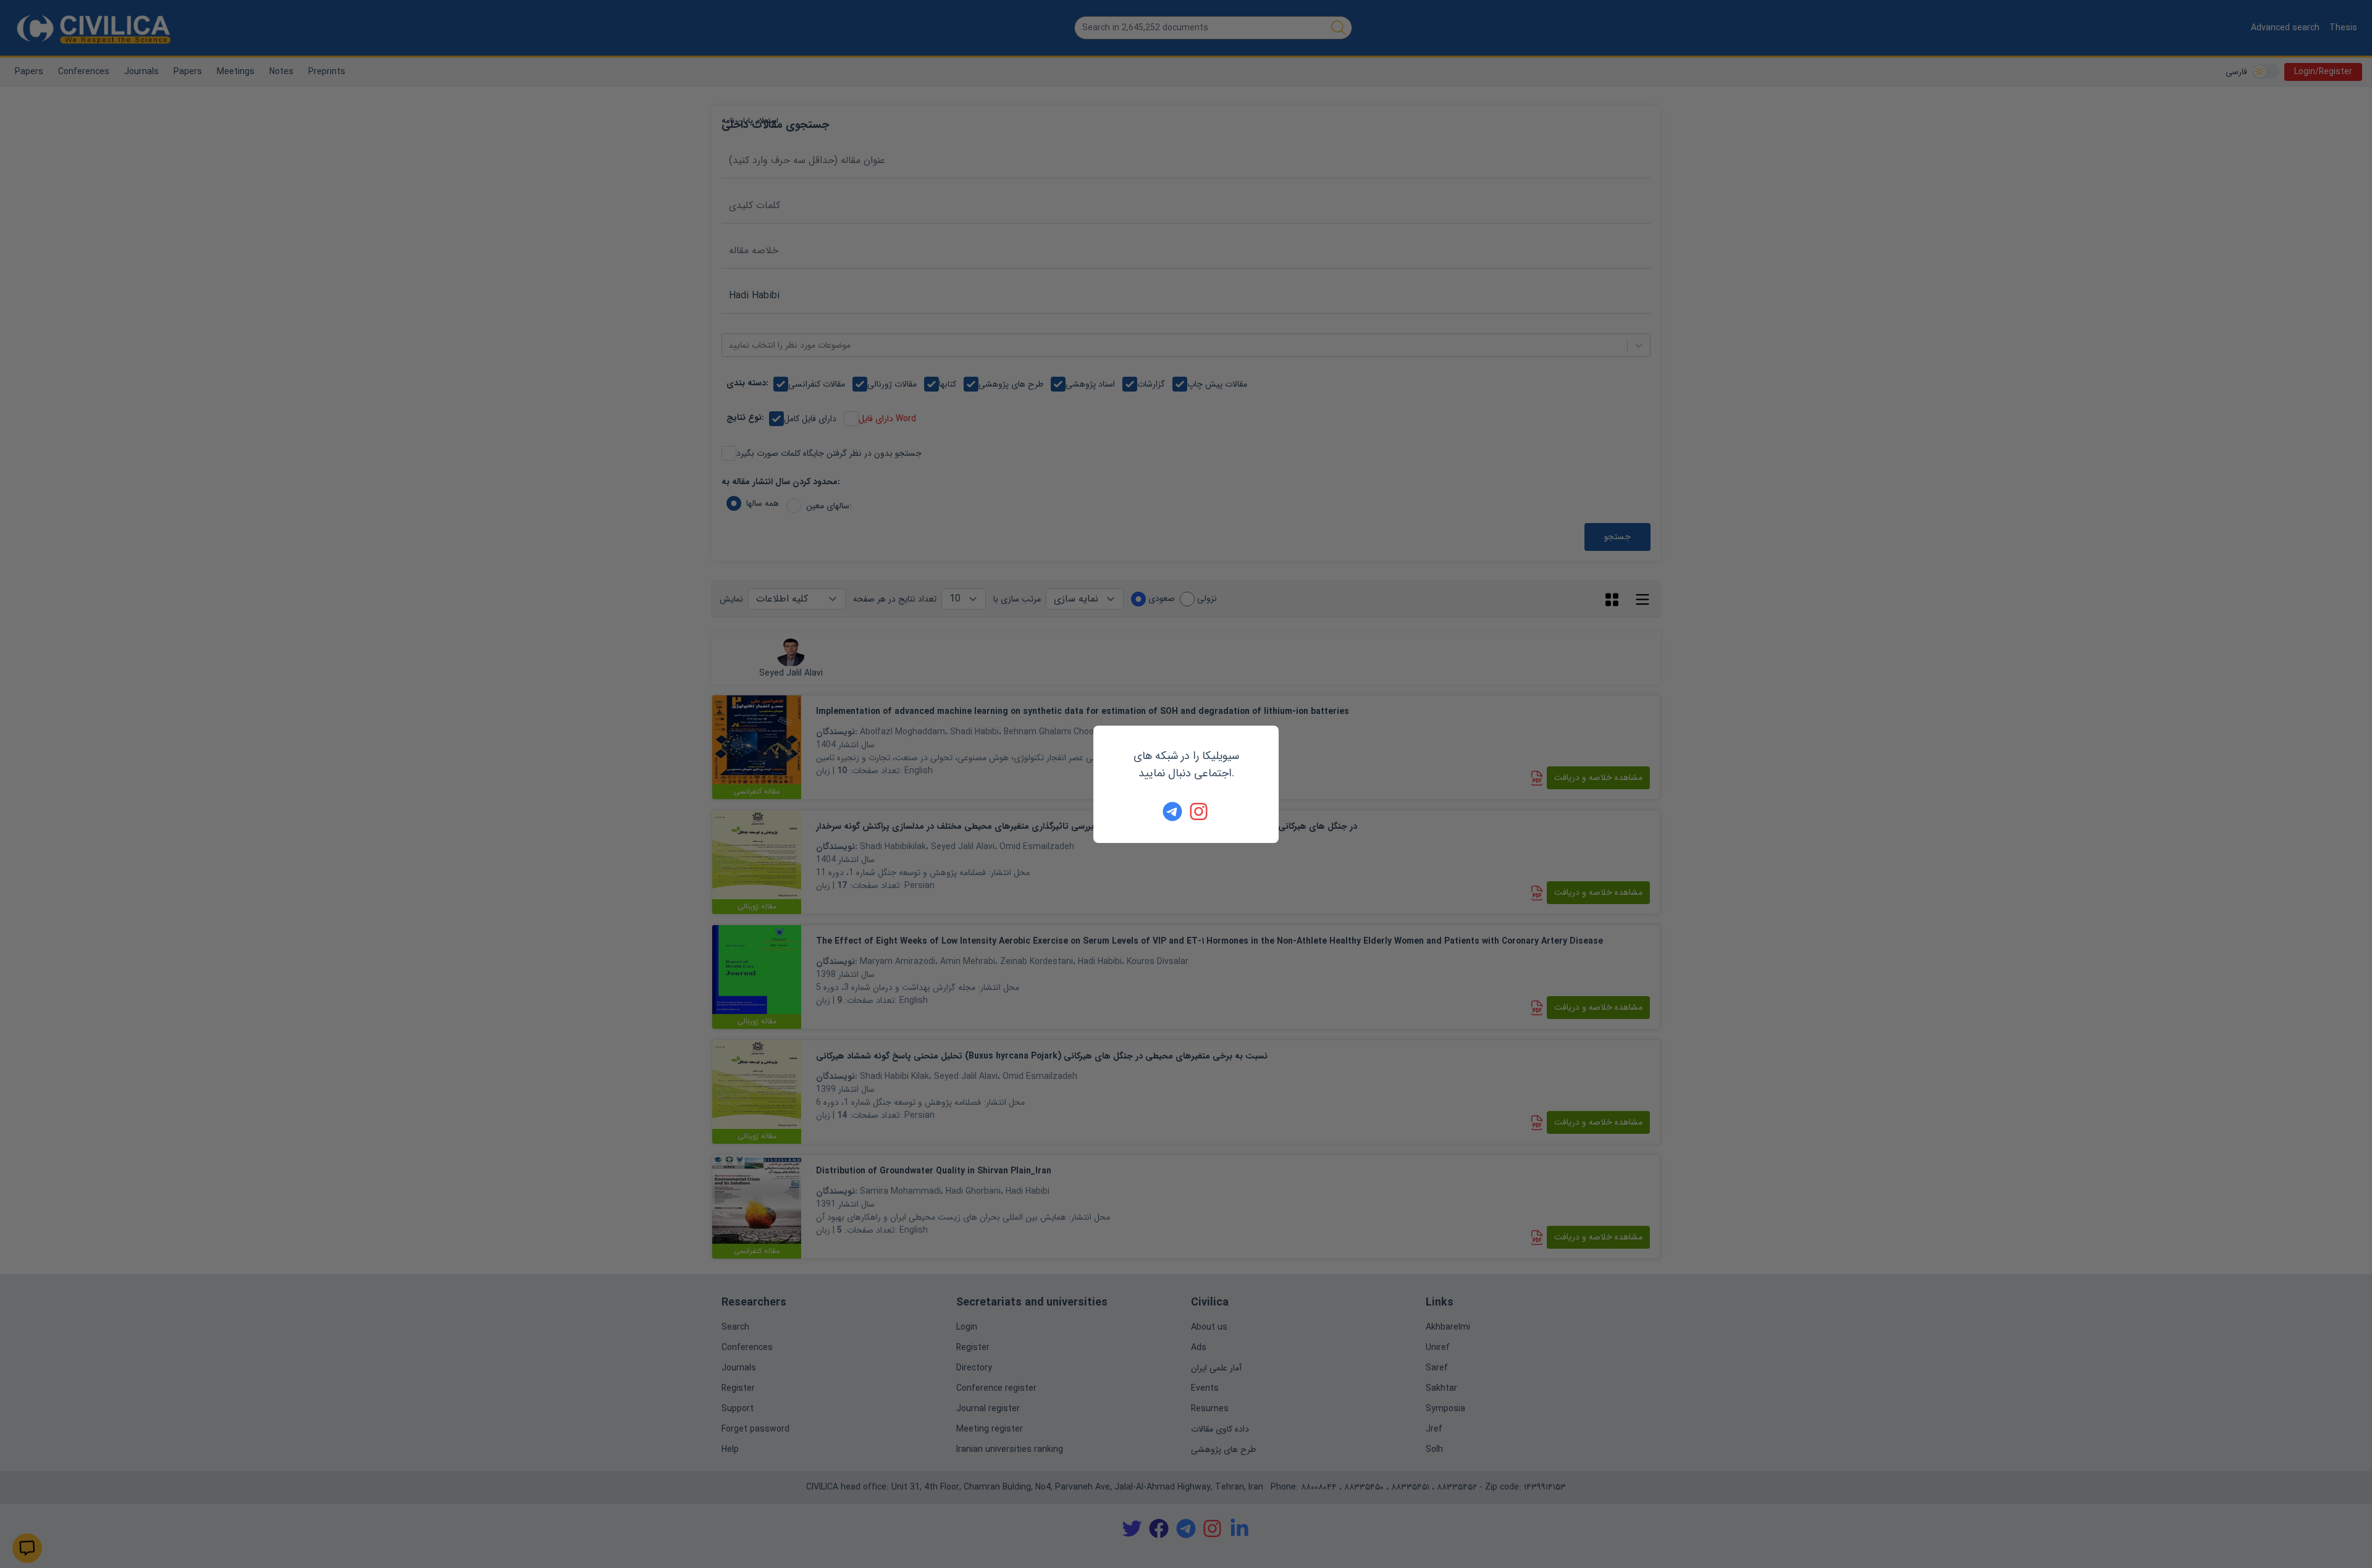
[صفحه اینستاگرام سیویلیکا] (1200, 811)
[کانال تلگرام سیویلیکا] (1172, 811)
